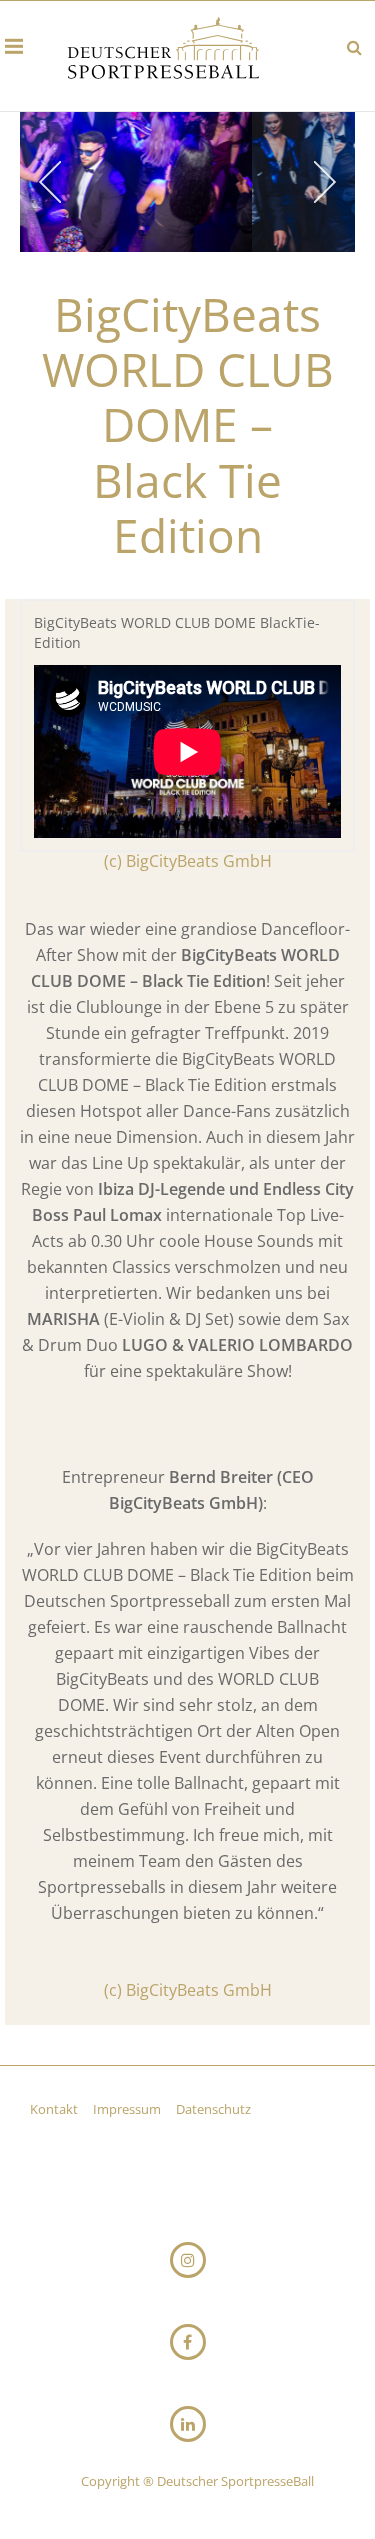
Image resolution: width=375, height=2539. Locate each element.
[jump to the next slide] (325, 182)
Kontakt (55, 2109)
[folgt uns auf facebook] (188, 2342)
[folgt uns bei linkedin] (188, 2424)
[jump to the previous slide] (50, 182)
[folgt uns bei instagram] (188, 2260)
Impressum (128, 2109)
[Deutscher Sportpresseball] (163, 51)
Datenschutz (213, 2109)
